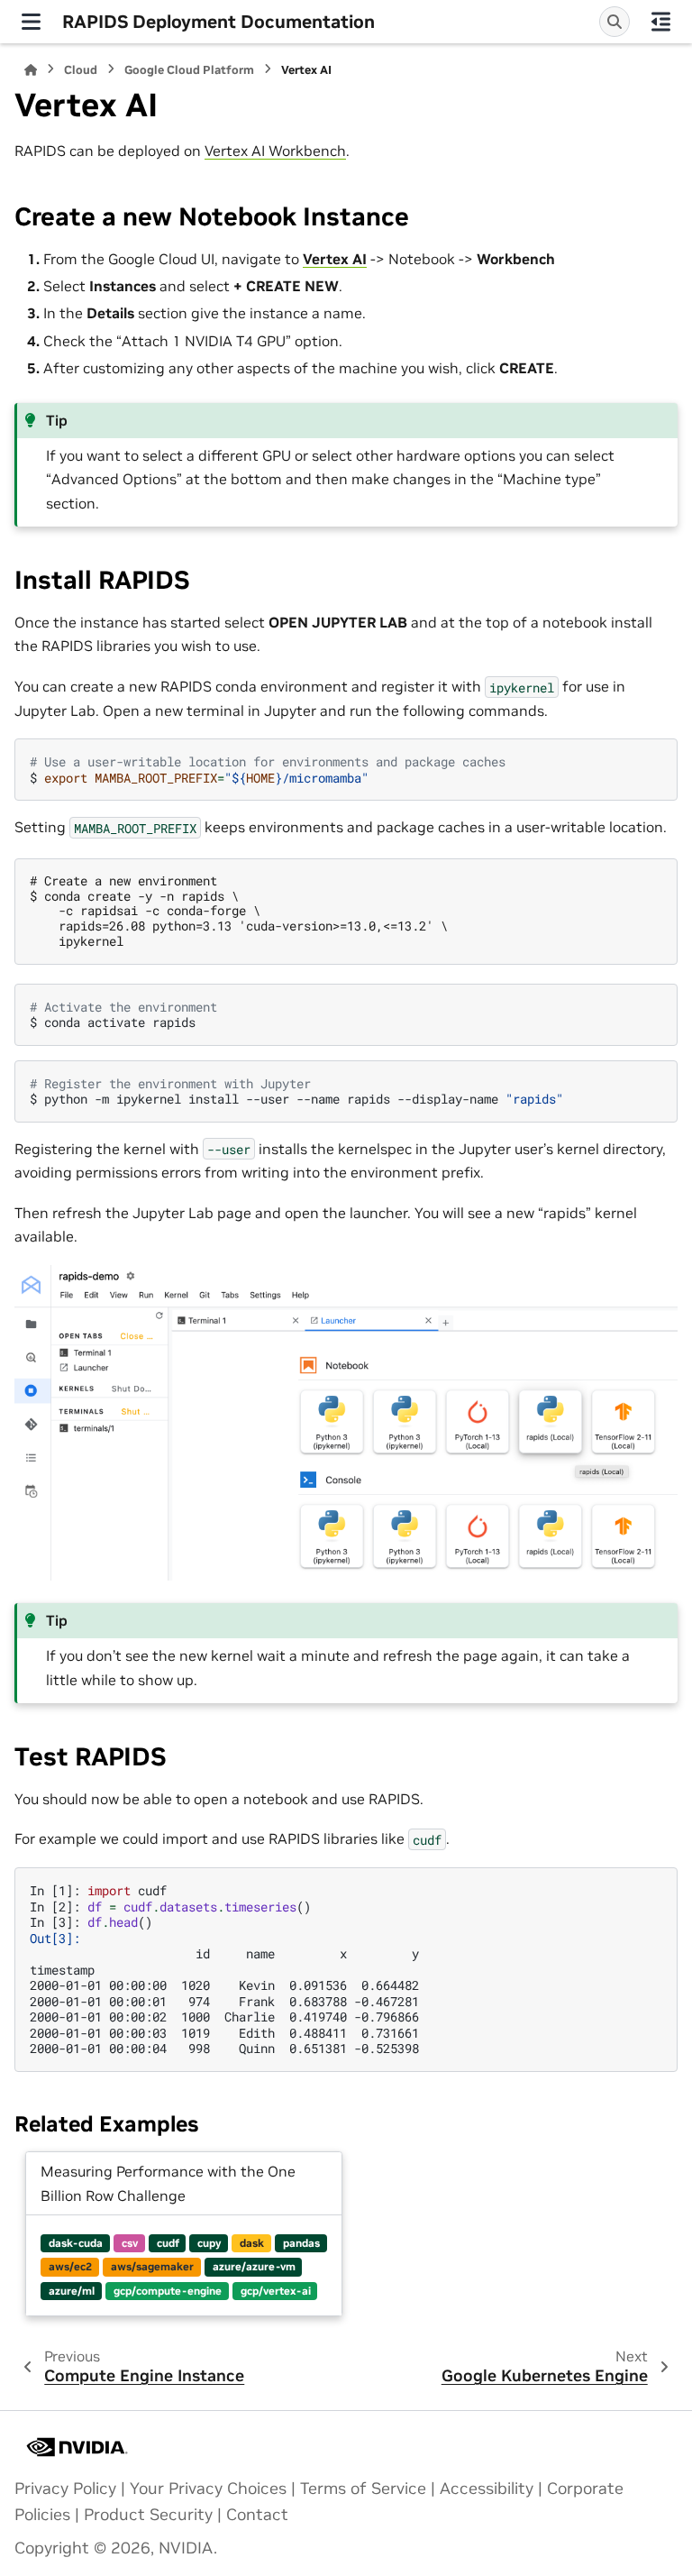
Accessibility (487, 2489)
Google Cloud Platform (189, 70)
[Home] (31, 70)
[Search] (615, 22)
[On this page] (661, 22)
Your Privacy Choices (208, 2489)
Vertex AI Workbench (275, 151)
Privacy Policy (65, 2489)
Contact (257, 2515)
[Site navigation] (31, 22)
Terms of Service (363, 2489)
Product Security (148, 2515)
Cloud (81, 70)
